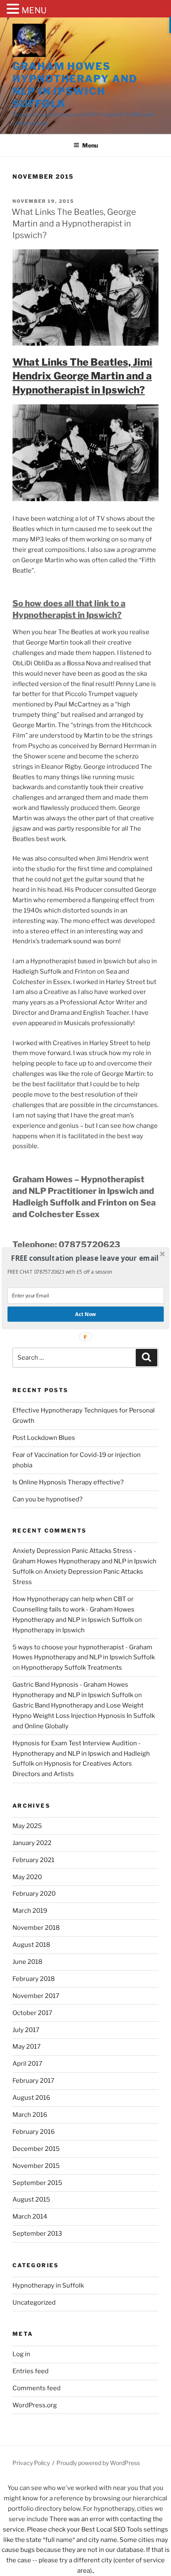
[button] (85, 1258)
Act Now (85, 1314)
